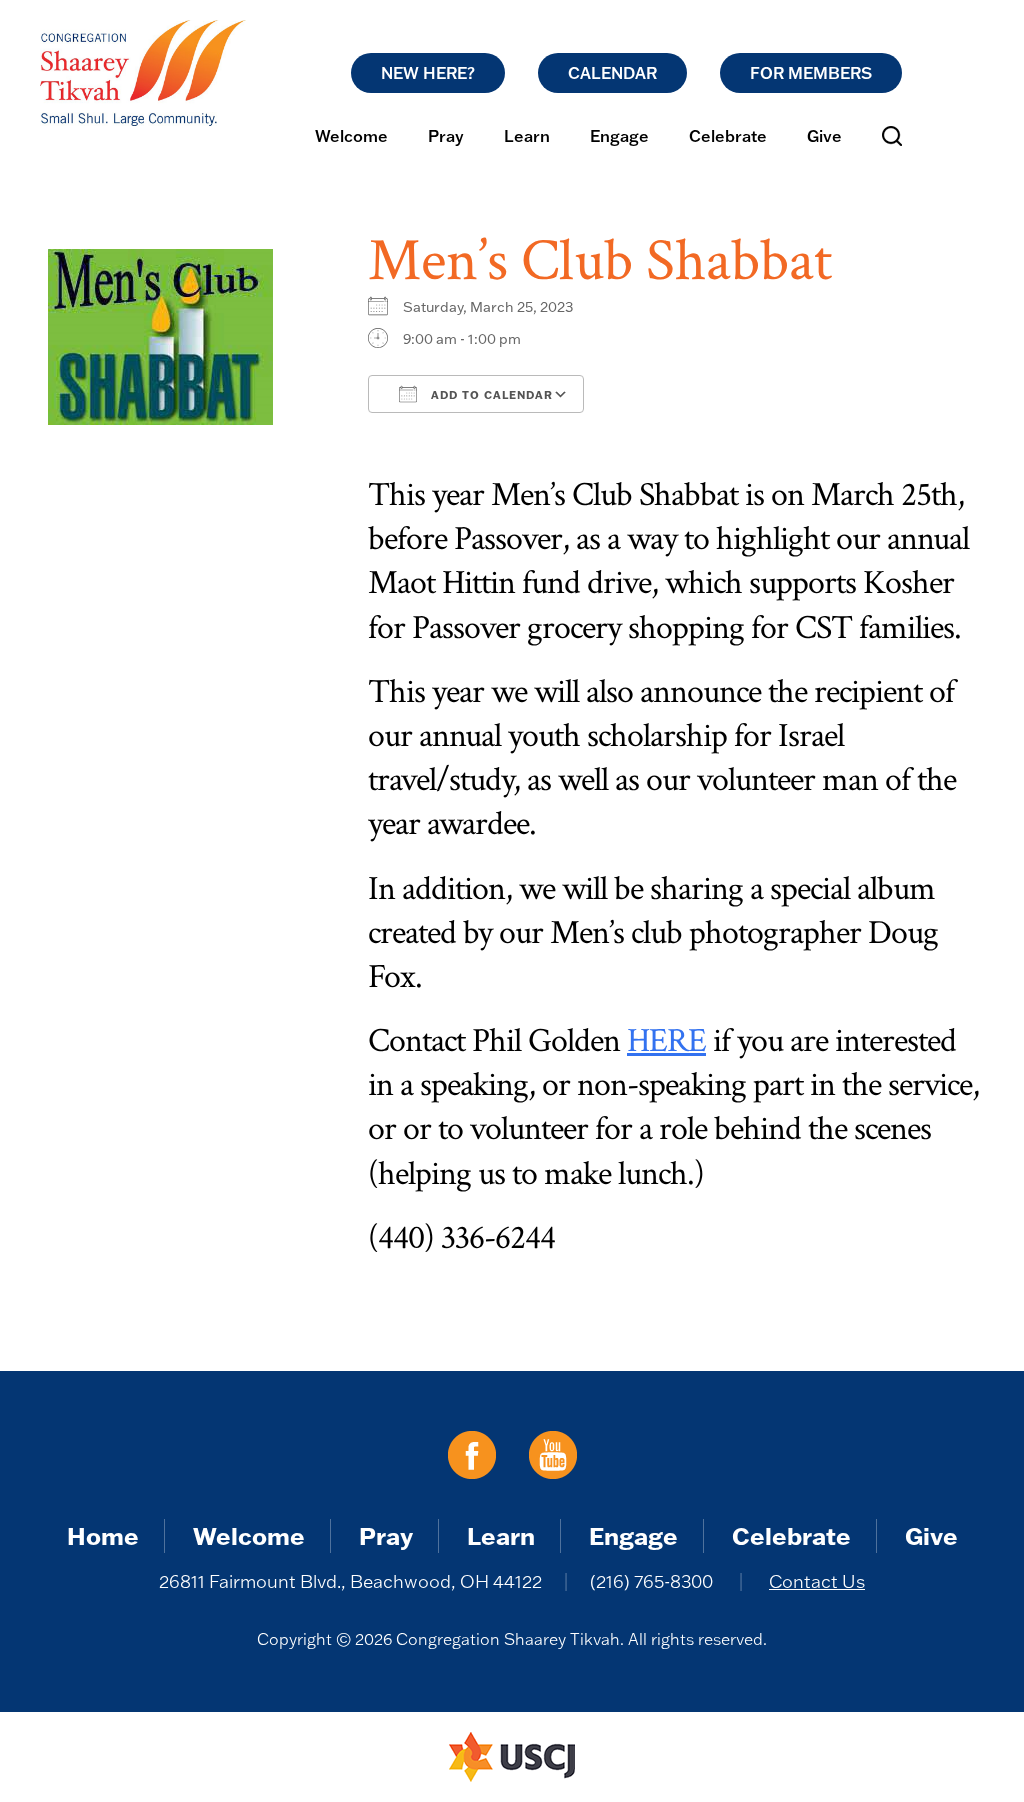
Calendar (612, 73)
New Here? (428, 73)
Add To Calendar (490, 395)
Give (824, 136)
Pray (446, 136)
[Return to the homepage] (143, 73)
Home (103, 1535)
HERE (666, 1041)
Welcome (351, 136)
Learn (527, 136)
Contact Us (817, 1581)
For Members (811, 73)
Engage (619, 136)
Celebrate (728, 136)
